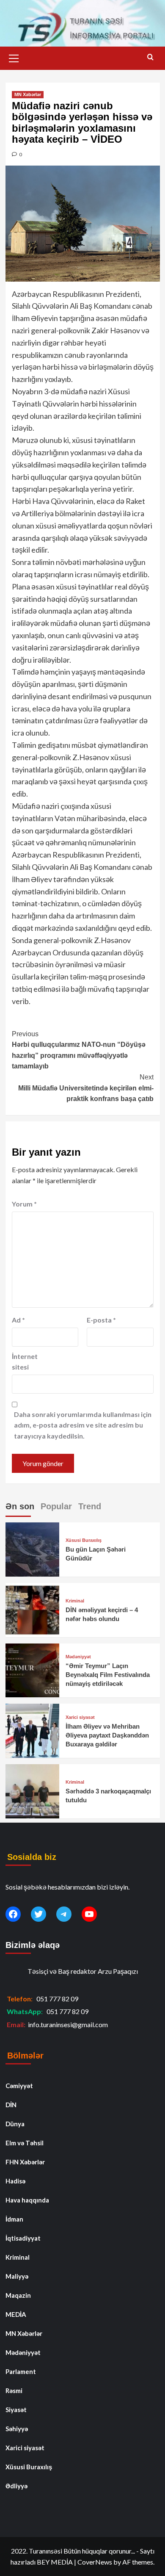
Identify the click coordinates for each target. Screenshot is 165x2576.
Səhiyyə (17, 2429)
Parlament (21, 2371)
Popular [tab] (56, 1506)
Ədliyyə (16, 2486)
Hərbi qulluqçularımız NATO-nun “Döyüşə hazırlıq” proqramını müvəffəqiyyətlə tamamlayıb (79, 1050)
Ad (18, 1320)
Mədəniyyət (78, 1657)
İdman (14, 2219)
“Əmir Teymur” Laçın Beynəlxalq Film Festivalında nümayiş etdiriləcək (108, 1675)
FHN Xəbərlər (25, 2162)
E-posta (101, 1320)
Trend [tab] (90, 1506)
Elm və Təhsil (25, 2143)
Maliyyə (17, 2276)
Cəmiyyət (19, 2086)
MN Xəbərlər (28, 94)
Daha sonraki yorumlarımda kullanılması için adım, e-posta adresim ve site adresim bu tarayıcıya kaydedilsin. (83, 1425)
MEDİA (16, 2314)
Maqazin (18, 2295)
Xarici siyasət (80, 1717)
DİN (11, 2105)
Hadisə (15, 2181)
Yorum (24, 1204)
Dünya (15, 2124)
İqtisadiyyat (23, 2238)
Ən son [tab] (20, 1506)
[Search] (150, 57)
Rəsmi (14, 2391)
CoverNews (95, 2562)
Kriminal (75, 1601)
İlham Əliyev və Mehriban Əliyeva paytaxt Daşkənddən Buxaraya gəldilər (107, 1735)
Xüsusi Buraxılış (84, 1540)
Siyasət (16, 2410)
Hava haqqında (27, 2200)
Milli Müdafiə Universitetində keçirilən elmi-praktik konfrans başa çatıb (86, 1088)
